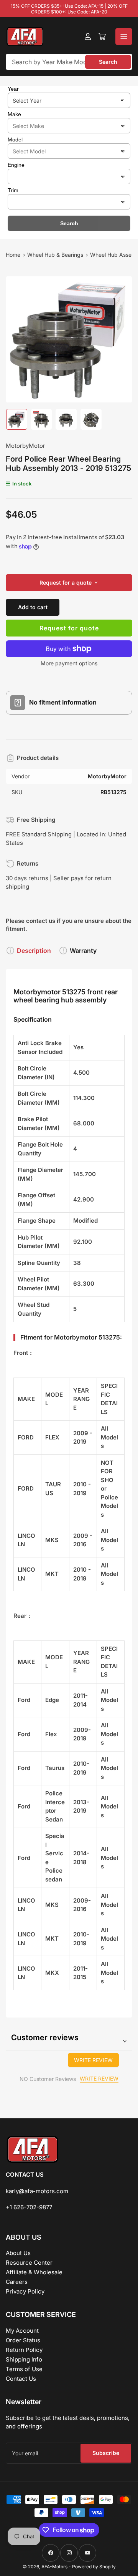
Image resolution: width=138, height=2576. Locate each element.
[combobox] (69, 62)
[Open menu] (124, 37)
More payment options (69, 663)
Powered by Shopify (94, 2567)
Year (13, 89)
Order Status (23, 2340)
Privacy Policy (25, 2291)
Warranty (83, 951)
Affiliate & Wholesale (34, 2272)
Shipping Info (24, 2359)
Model (15, 140)
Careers (17, 2282)
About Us (18, 2253)
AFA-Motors (54, 2567)
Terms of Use (24, 2369)
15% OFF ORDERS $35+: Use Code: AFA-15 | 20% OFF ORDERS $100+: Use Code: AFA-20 (69, 9)
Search (108, 62)
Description (34, 951)
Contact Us (21, 2379)
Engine (16, 165)
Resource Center (29, 2263)
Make (14, 114)
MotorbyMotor (25, 446)
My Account (22, 2331)
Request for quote (69, 628)
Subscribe (106, 2453)
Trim (13, 190)
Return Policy (24, 2350)
